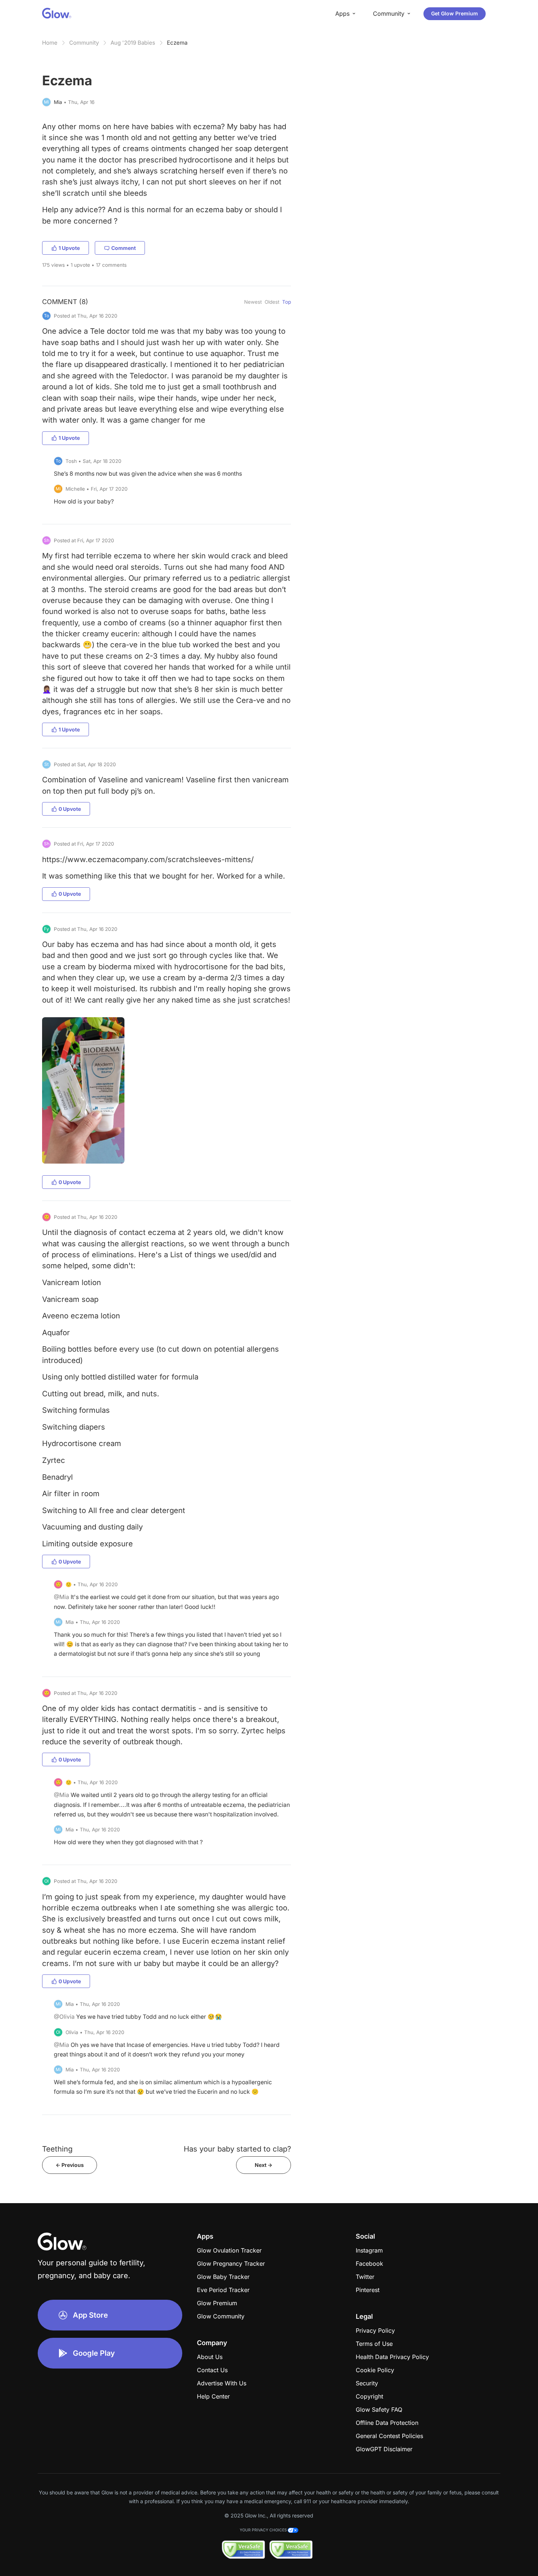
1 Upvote (69, 248)
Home (50, 43)
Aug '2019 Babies (133, 43)
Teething (57, 2149)
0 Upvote (70, 809)
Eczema (177, 43)
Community (84, 43)
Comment (124, 248)
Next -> (264, 2165)
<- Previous (70, 2165)
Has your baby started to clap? (237, 2149)
